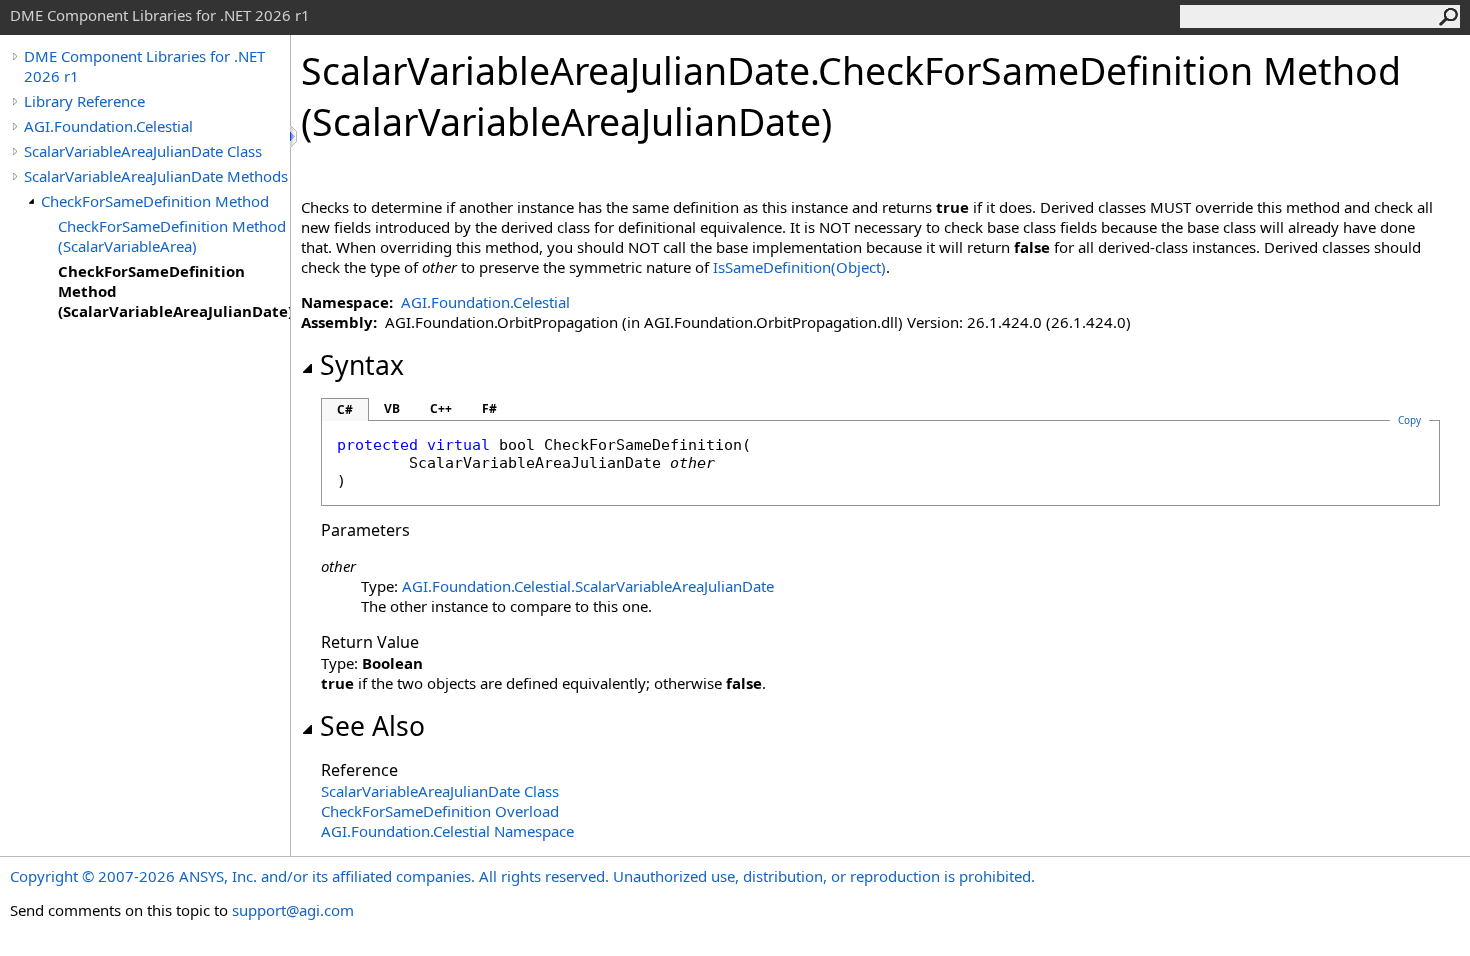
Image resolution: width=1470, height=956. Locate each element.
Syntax (362, 365)
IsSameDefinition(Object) (799, 267)
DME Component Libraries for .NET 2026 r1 (144, 66)
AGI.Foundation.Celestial (108, 126)
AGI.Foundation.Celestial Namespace (447, 831)
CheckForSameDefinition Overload (440, 811)
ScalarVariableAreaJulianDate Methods (156, 176)
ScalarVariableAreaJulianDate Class (143, 151)
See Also (372, 726)
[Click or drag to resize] (295, 136)
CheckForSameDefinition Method (155, 201)
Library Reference (84, 101)
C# (345, 409)
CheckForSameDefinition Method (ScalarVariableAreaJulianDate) (174, 291)
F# (489, 408)
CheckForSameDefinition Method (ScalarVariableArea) (172, 236)
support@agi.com (293, 910)
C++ (441, 408)
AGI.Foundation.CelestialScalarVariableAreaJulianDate (588, 586)
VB (392, 408)
